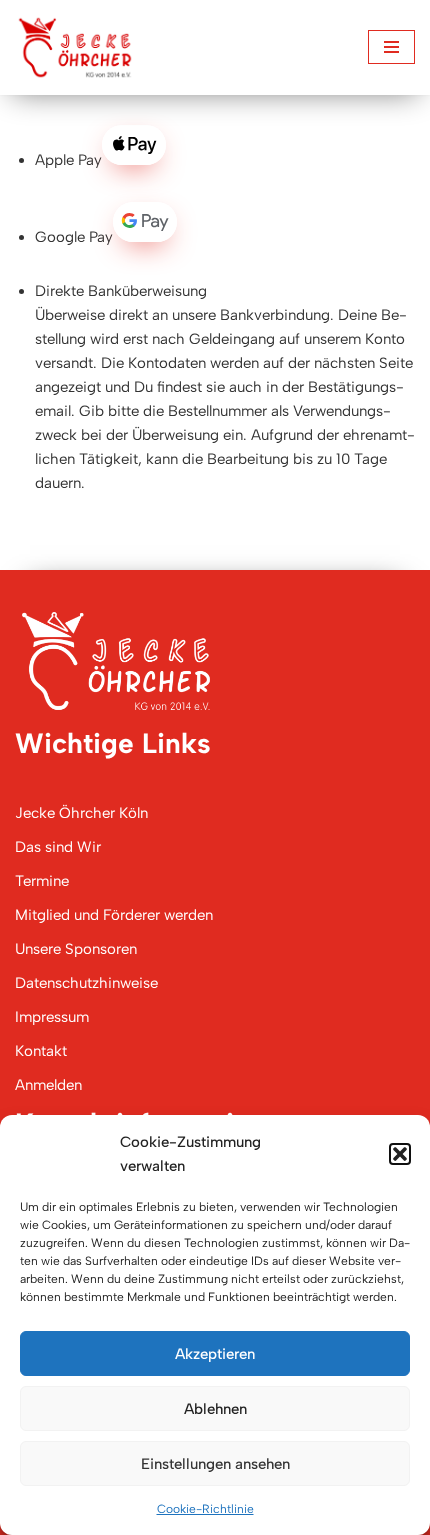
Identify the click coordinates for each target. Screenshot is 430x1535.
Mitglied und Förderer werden (114, 915)
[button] (400, 1154)
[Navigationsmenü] (391, 47)
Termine (42, 881)
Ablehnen (215, 1409)
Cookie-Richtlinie (205, 1509)
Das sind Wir (58, 847)
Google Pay (74, 237)
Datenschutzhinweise (86, 983)
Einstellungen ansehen (215, 1464)
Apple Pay (68, 160)
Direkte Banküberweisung (121, 291)
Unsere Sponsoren (76, 949)
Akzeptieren (215, 1354)
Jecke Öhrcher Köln (81, 813)
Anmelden (48, 1085)
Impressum (52, 1017)
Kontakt (41, 1051)
